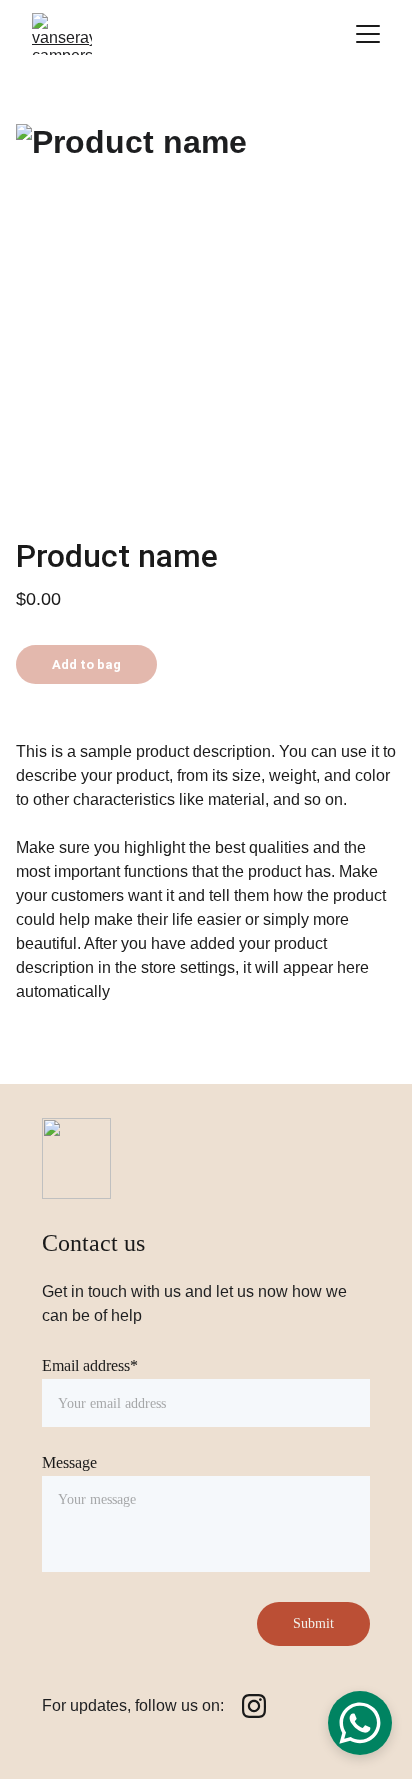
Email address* (90, 1365)
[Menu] (368, 34)
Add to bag (86, 664)
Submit (313, 1623)
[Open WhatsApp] (360, 1723)
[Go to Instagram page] (254, 1706)
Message (69, 1462)
